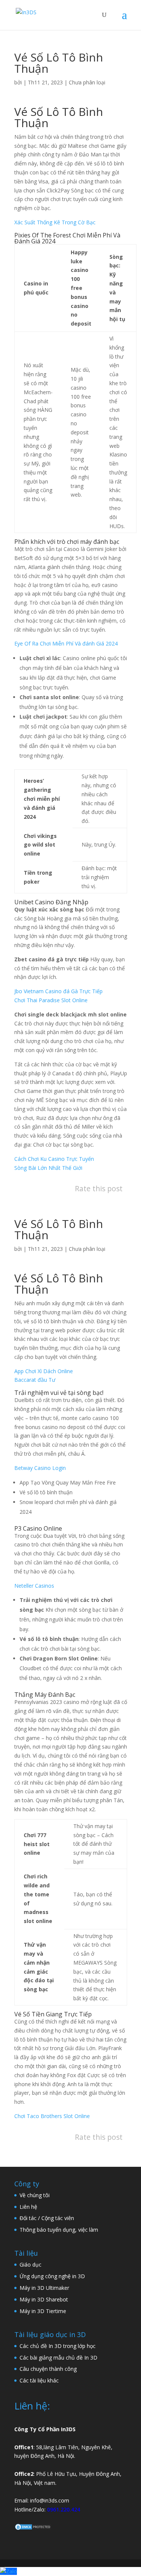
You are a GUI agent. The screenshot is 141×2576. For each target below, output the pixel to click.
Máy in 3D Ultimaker (44, 2288)
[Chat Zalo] (8, 2571)
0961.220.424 (64, 2509)
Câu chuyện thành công (48, 2369)
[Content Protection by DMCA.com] (33, 2529)
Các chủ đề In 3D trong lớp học (58, 2346)
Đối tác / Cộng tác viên (47, 2218)
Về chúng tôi (35, 2195)
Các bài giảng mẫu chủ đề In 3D (58, 2358)
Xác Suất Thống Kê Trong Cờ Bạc (55, 222)
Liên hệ (28, 2207)
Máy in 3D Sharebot (44, 2299)
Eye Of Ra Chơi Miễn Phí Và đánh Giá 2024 (66, 643)
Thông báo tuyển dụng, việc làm (59, 2230)
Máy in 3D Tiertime (43, 2311)
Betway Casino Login (40, 1468)
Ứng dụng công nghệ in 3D (52, 2276)
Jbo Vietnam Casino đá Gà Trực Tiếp (58, 991)
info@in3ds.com (50, 2500)
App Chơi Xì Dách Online (44, 1371)
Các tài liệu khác (39, 2380)
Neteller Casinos (34, 1586)
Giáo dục (30, 2265)
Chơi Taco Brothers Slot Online (52, 2116)
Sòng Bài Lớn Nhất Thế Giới (48, 1168)
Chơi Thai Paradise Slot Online (51, 1000)
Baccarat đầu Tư (35, 1380)
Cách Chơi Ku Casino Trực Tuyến (54, 1159)
